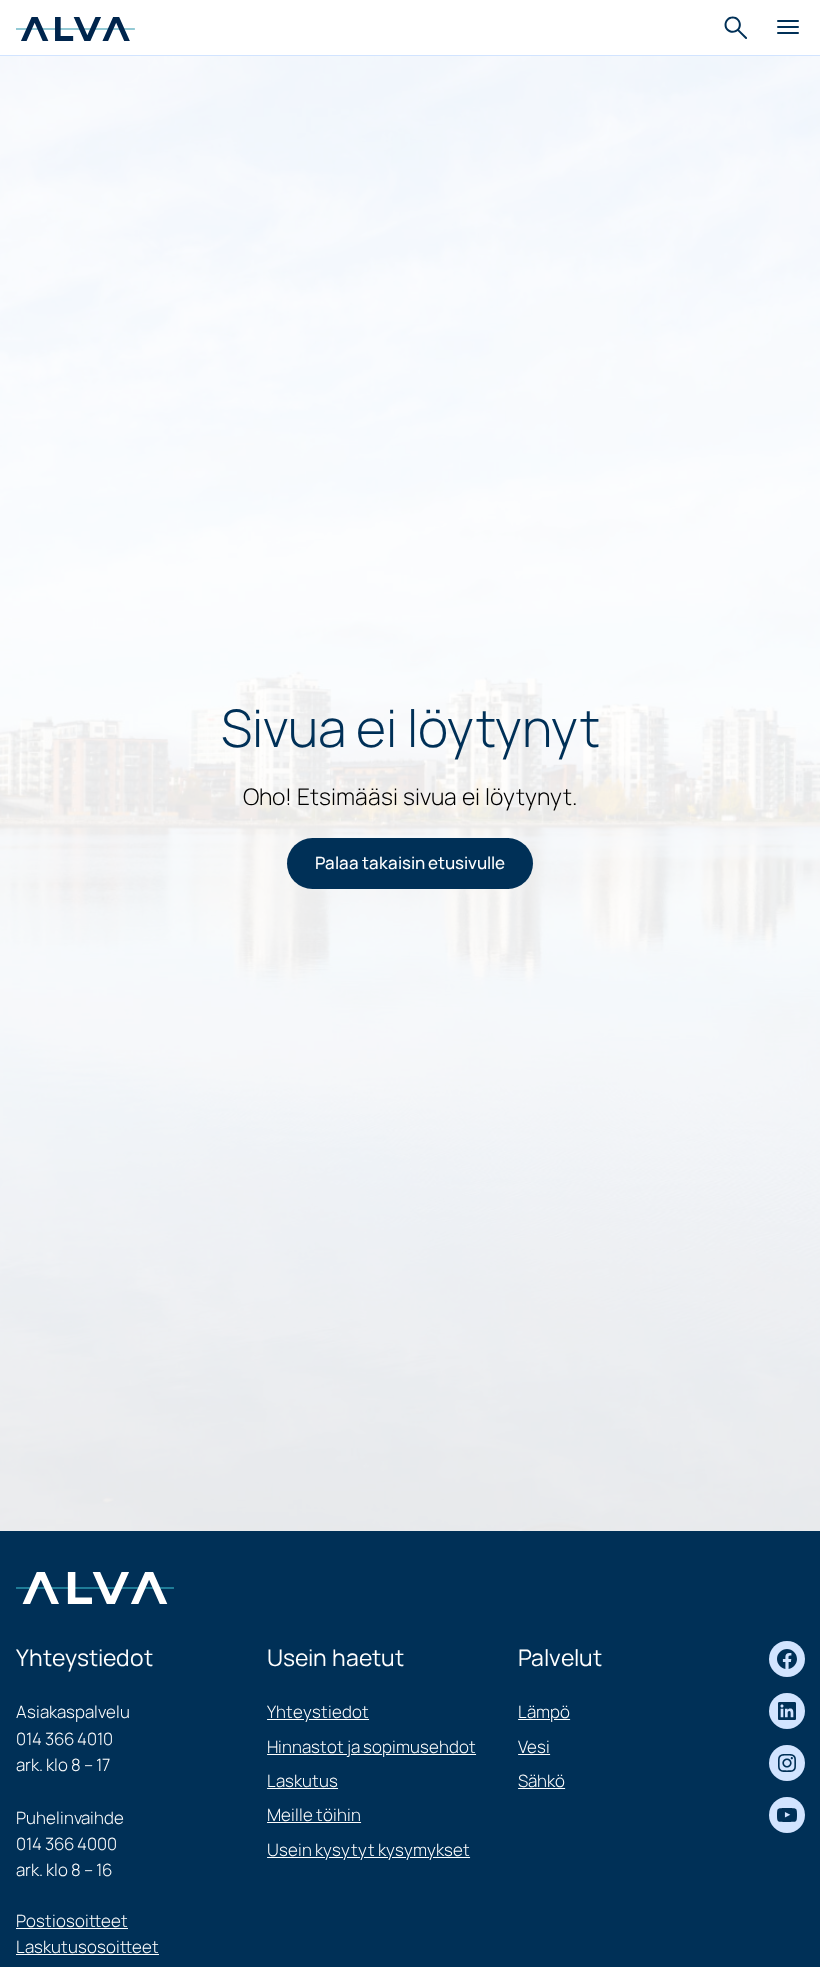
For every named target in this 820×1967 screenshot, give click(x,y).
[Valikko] (788, 28)
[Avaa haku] (738, 28)
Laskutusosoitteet (87, 1946)
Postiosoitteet (72, 1920)
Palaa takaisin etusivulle (410, 862)
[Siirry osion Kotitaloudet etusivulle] (75, 26)
